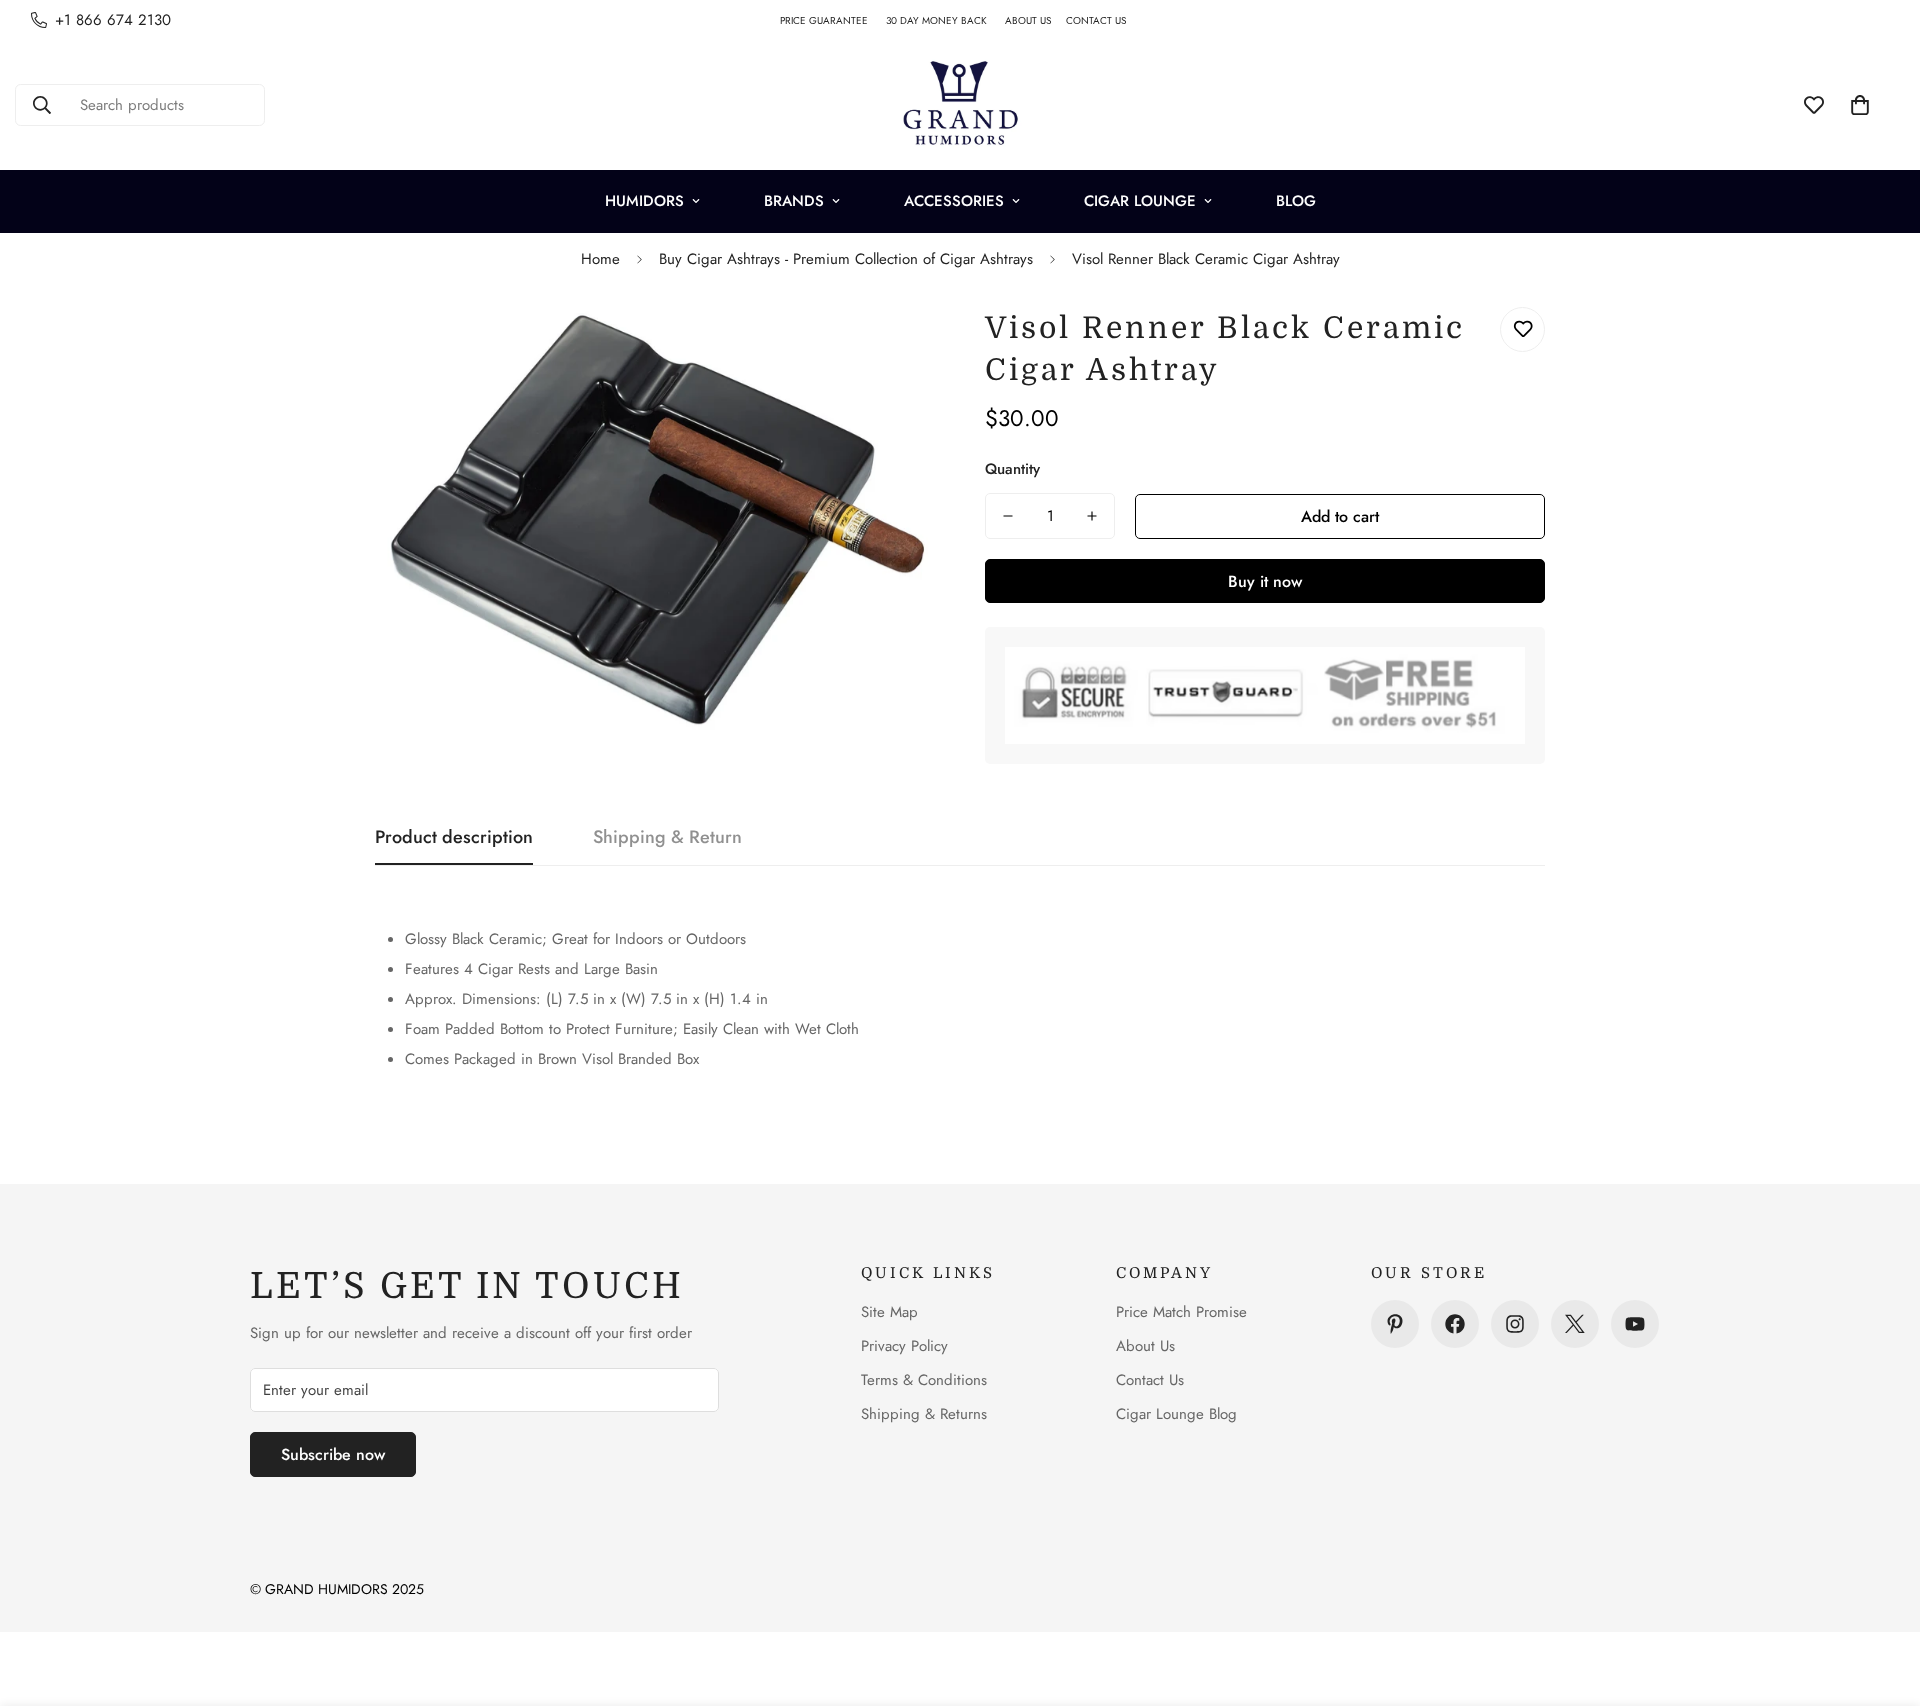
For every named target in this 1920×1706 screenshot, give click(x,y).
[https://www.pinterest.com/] (1395, 1324)
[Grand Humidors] (960, 105)
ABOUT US (1035, 20)
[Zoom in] (892, 344)
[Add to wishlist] (1522, 329)
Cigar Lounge (1140, 201)
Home (600, 259)
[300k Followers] (1455, 1324)
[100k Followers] (1515, 1324)
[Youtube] (1635, 1324)
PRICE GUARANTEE (833, 20)
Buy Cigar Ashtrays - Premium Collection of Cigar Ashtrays (846, 259)
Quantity (1012, 469)
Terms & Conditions (924, 1380)
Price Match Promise (1181, 1312)
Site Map (889, 1312)
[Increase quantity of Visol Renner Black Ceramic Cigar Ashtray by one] (1092, 516)
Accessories (954, 201)
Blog (1296, 201)
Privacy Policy (904, 1346)
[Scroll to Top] (1881, 1597)
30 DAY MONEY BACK (945, 20)
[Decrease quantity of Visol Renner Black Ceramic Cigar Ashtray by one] (1008, 516)
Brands (794, 201)
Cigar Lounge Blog (1176, 1414)
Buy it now (1265, 581)
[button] (1860, 105)
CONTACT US (1103, 20)
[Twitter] (1575, 1324)
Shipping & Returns (924, 1414)
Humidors (644, 201)
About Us (1145, 1346)
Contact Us (1150, 1380)
